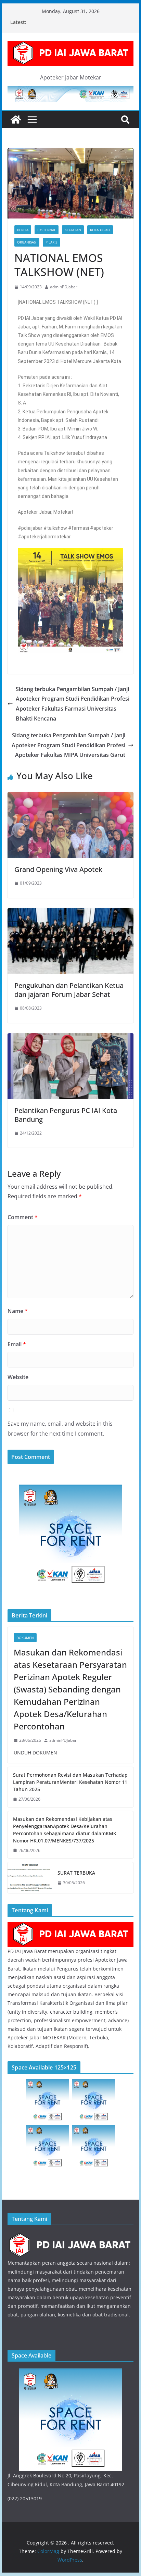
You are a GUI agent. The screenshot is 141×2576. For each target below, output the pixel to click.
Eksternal (47, 230)
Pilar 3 (52, 242)
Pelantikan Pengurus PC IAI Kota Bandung (66, 1115)
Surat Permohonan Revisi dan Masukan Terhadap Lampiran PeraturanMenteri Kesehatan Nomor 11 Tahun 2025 (70, 1782)
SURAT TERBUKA (76, 1873)
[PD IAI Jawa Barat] (70, 1926)
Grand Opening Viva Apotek (58, 869)
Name (18, 1311)
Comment (23, 1217)
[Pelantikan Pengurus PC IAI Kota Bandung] (70, 1038)
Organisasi (27, 242)
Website (18, 1377)
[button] (25, 601)
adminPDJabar (64, 287)
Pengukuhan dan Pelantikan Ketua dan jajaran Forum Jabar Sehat (69, 990)
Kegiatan (73, 230)
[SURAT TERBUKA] (30, 1878)
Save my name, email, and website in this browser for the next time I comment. (60, 1429)
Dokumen (25, 1638)
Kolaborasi (100, 230)
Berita (23, 230)
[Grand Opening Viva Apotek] (70, 797)
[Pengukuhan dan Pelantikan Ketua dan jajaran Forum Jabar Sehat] (70, 913)
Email (17, 1344)
